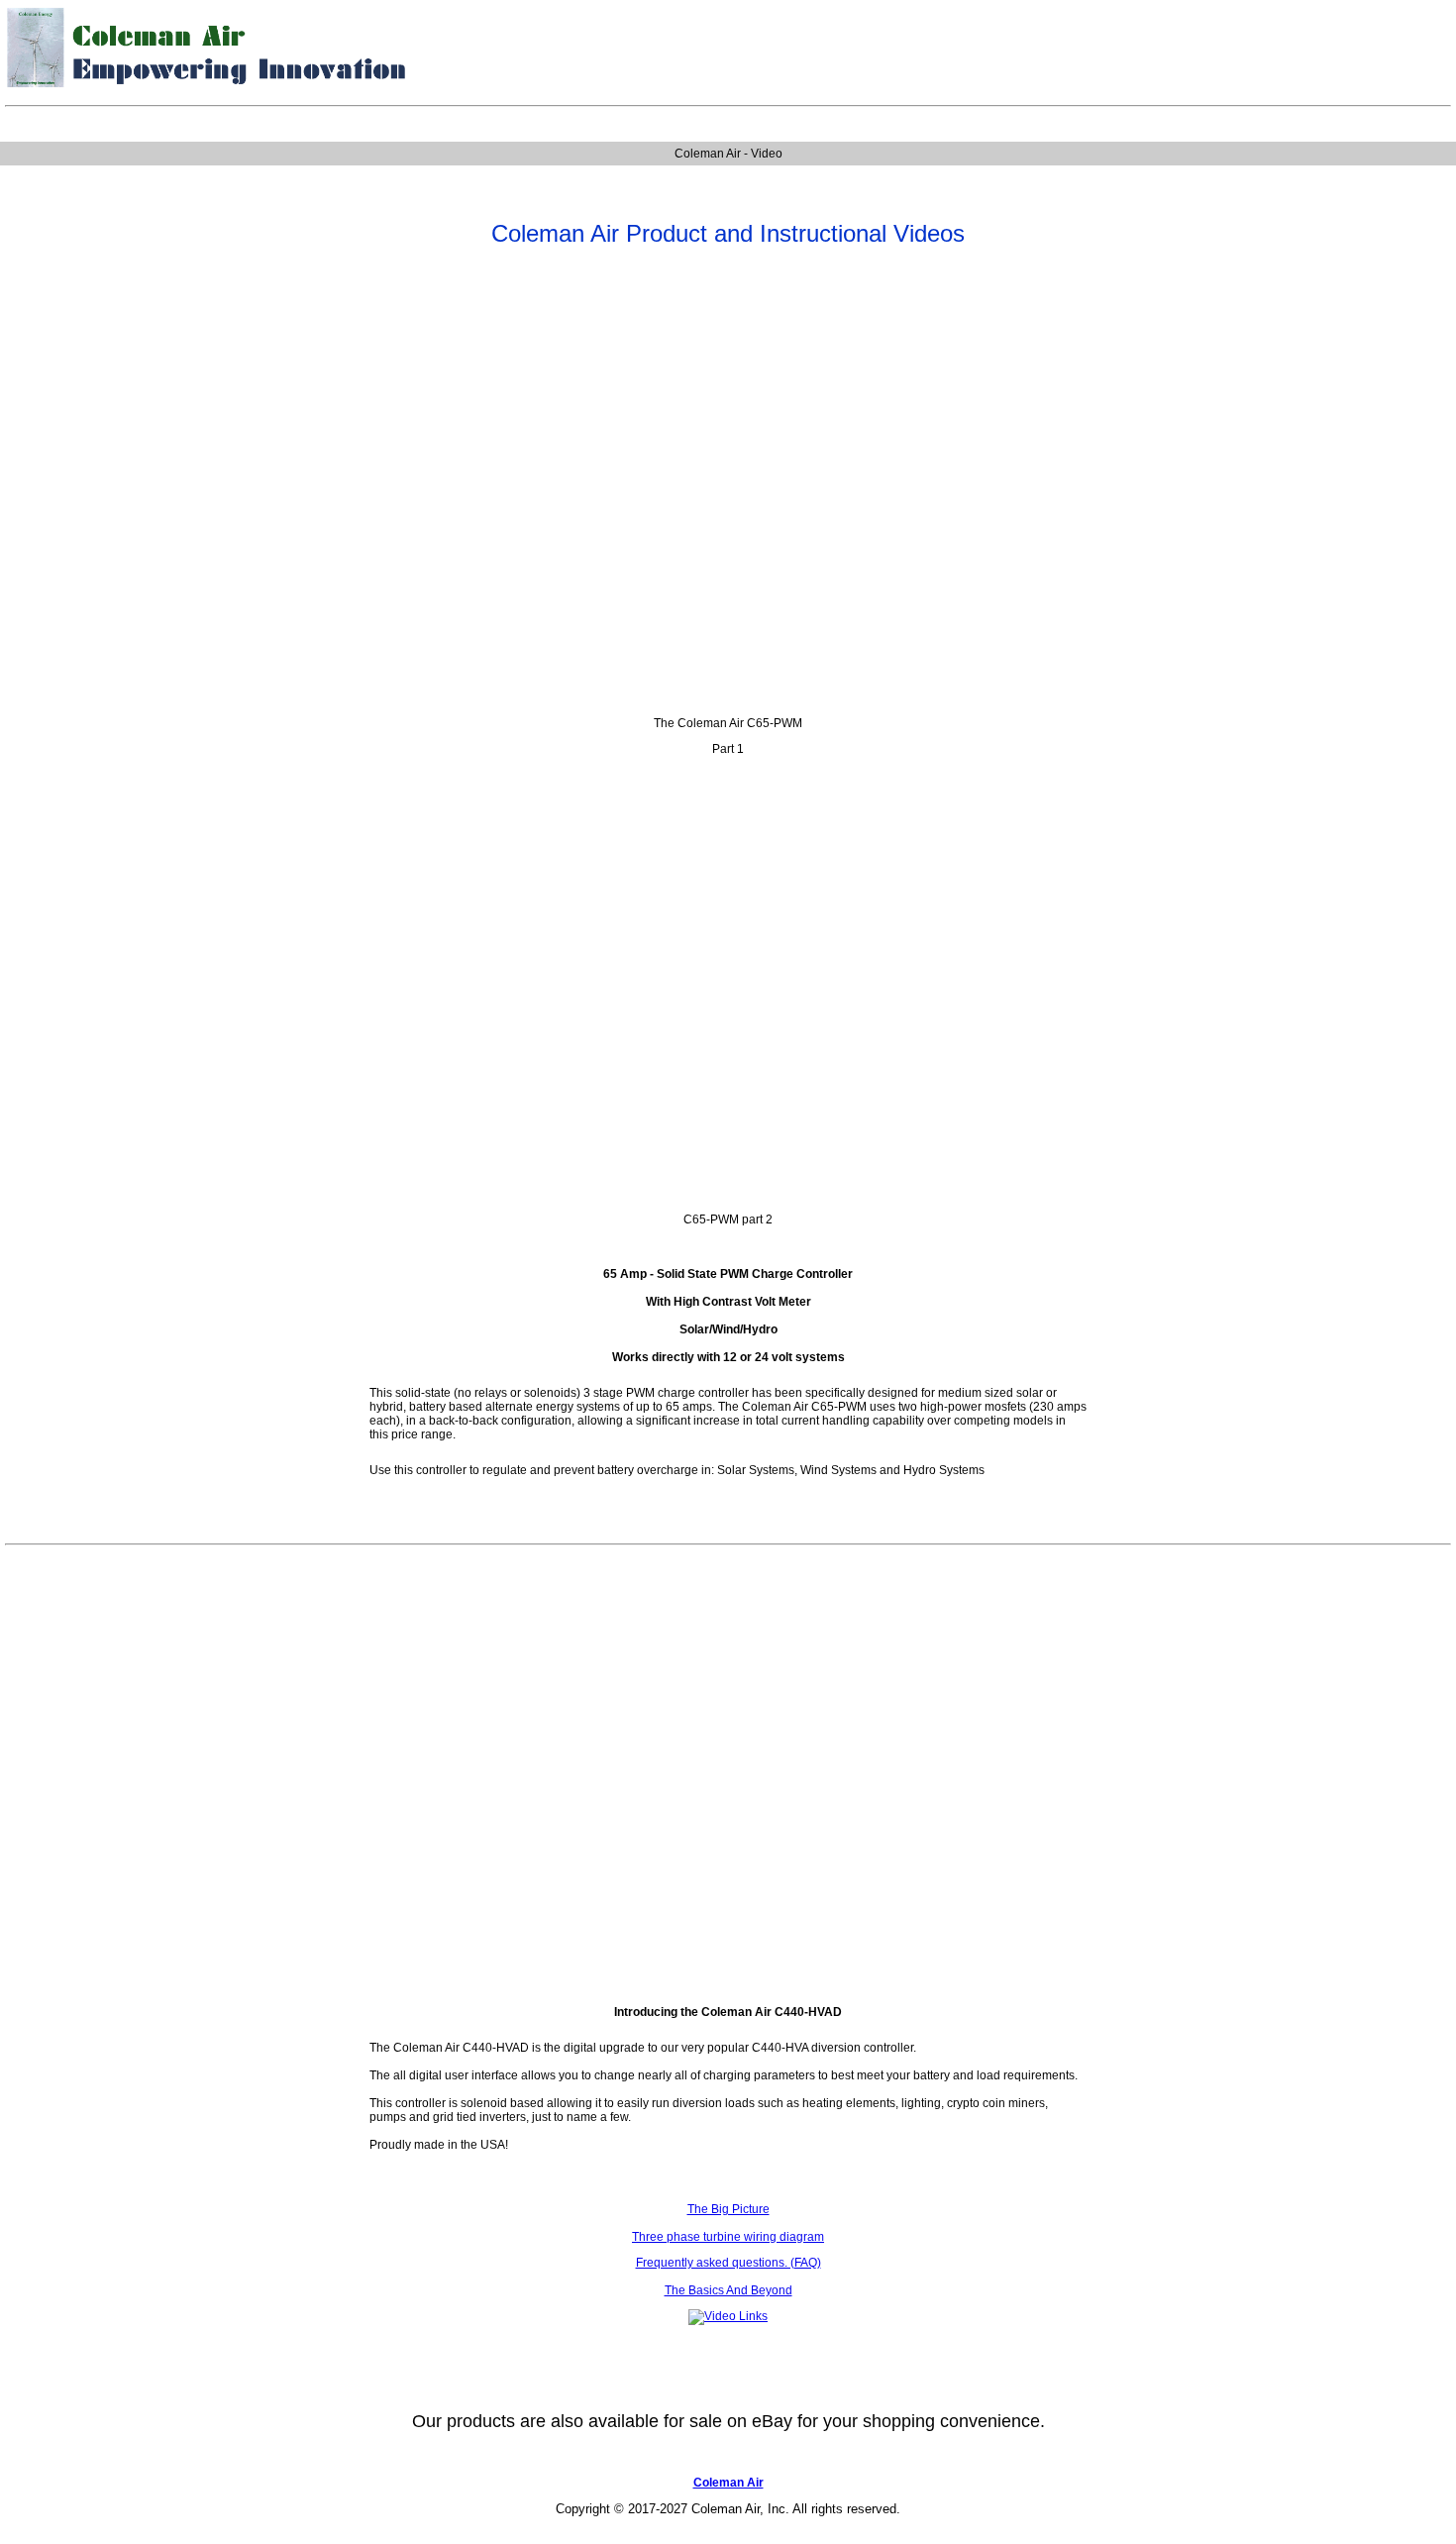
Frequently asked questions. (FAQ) (728, 2263)
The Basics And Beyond (728, 2290)
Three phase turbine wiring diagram (728, 2237)
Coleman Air (728, 2483)
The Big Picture (728, 2209)
